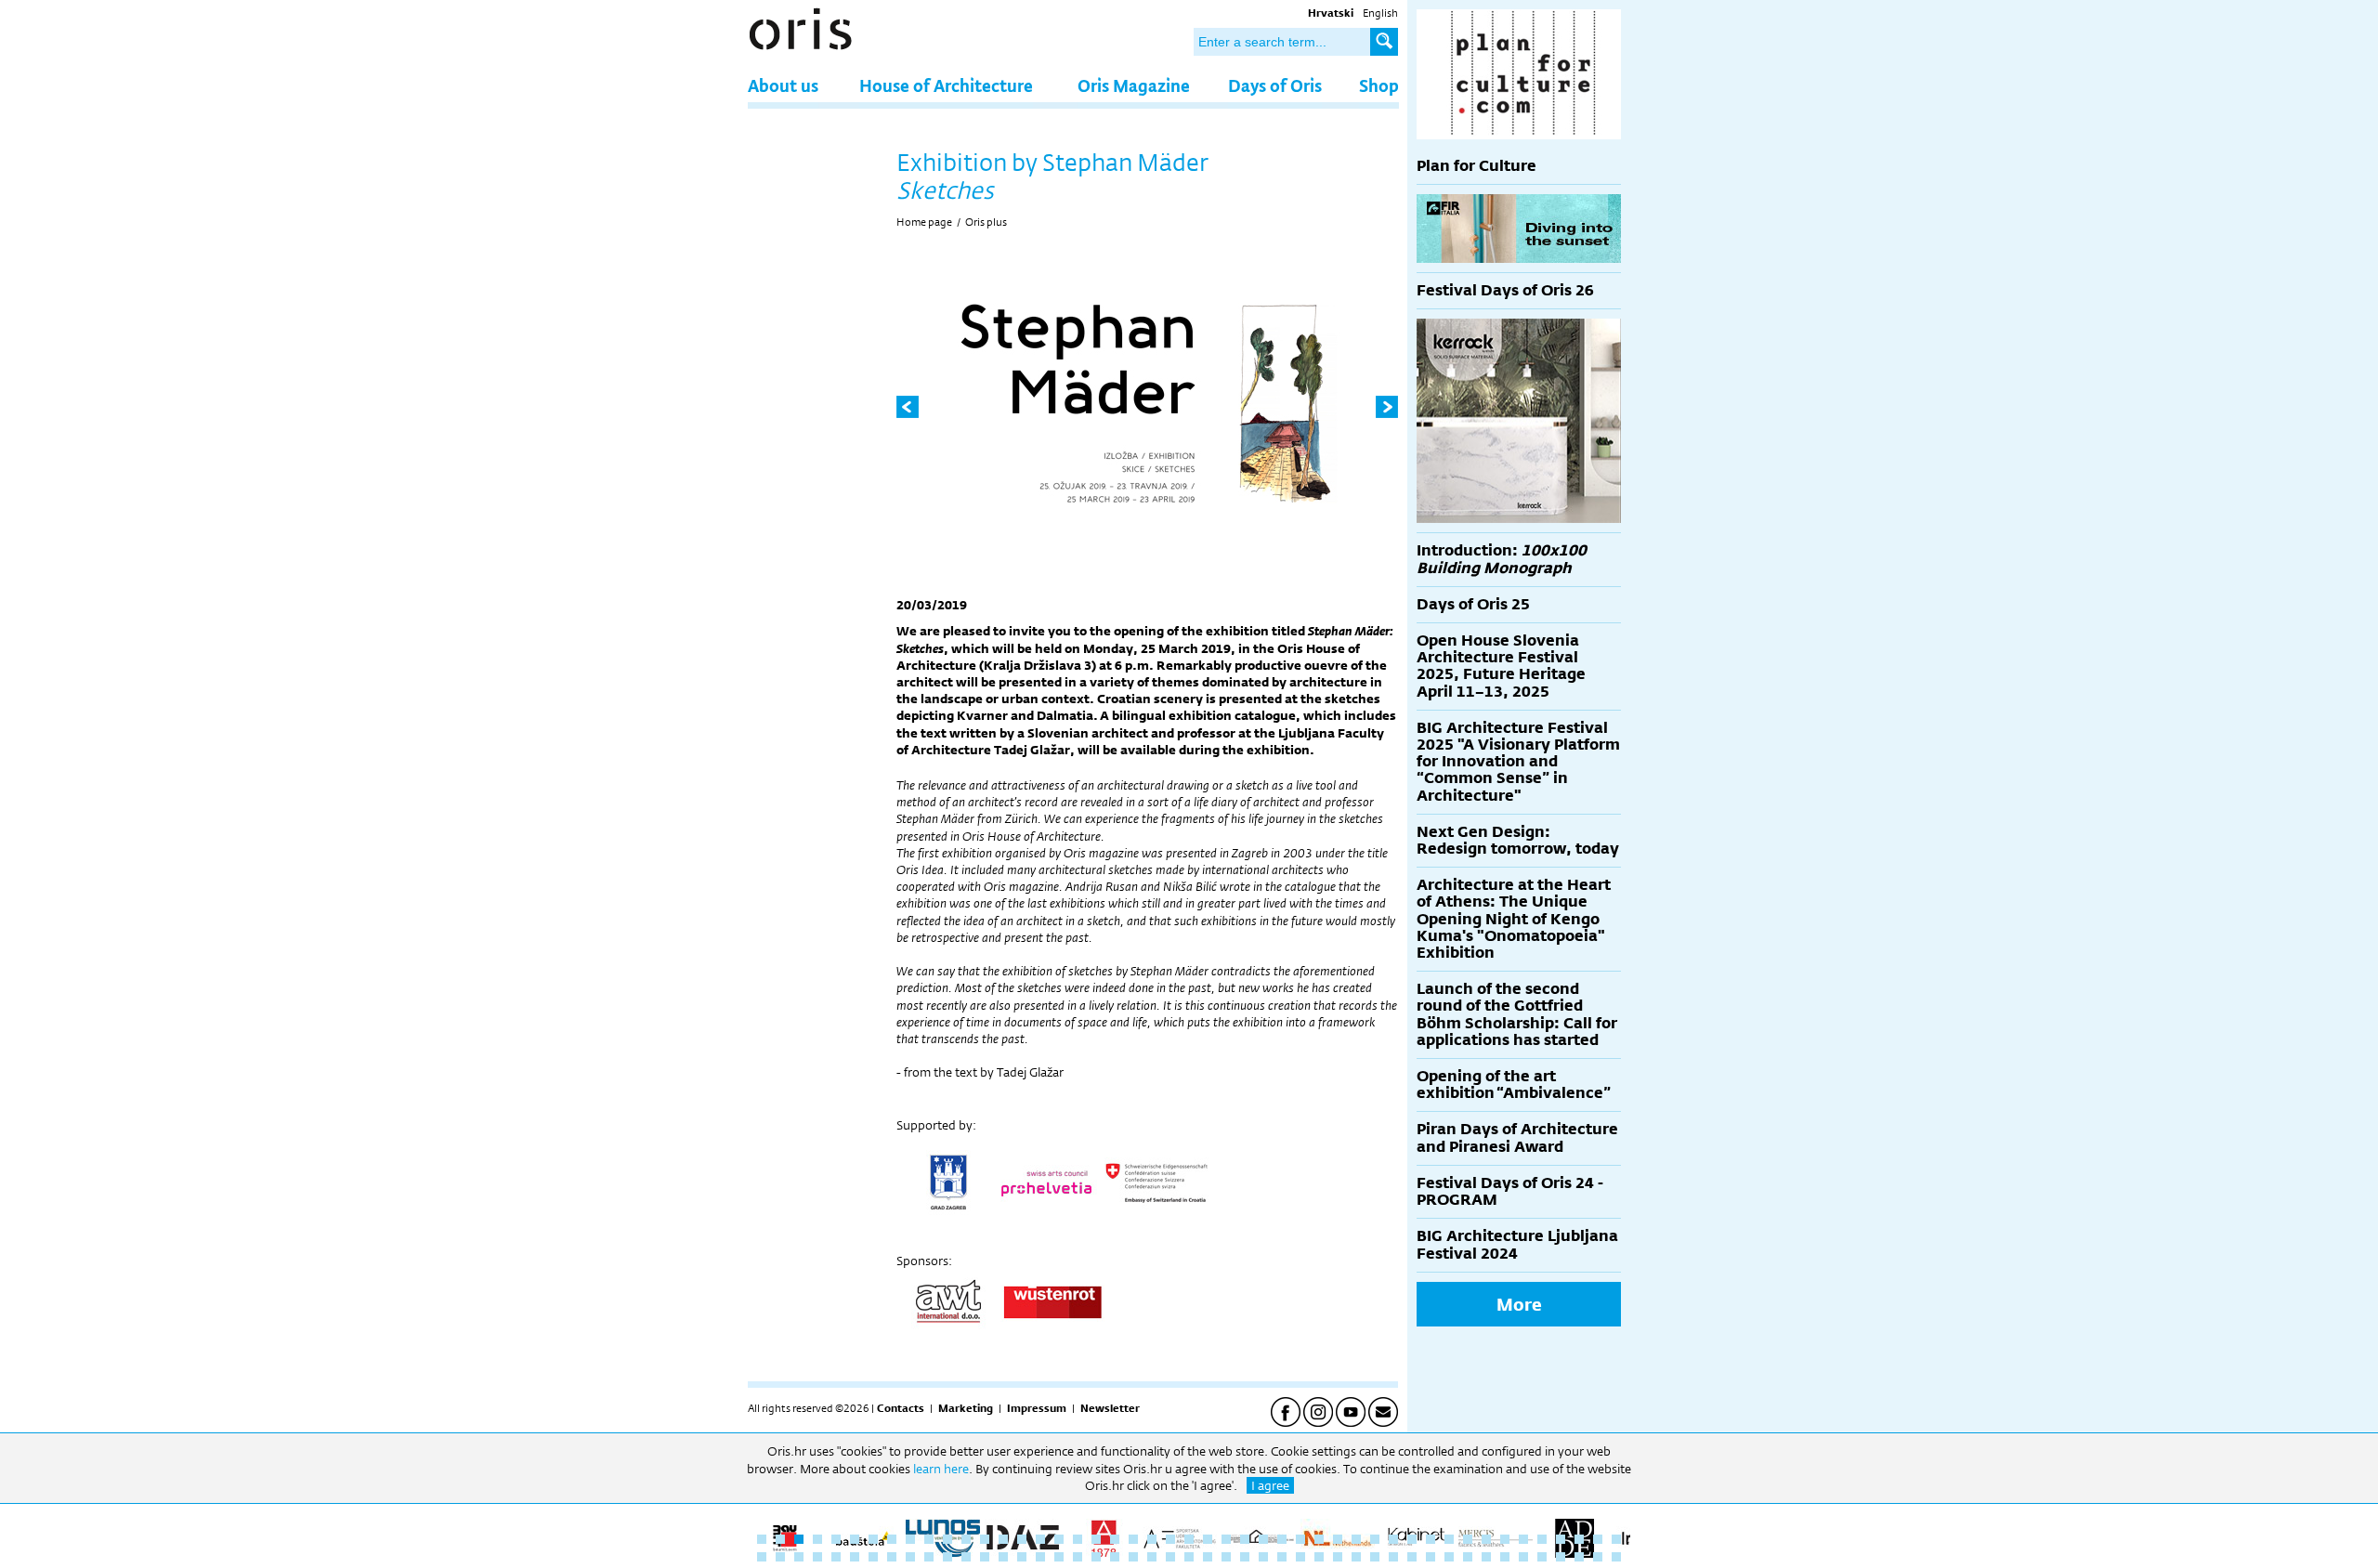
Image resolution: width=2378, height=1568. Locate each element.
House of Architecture (946, 85)
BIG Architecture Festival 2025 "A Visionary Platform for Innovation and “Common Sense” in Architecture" (1518, 762)
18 (1078, 1539)
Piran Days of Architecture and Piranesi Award (1517, 1137)
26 (1226, 1539)
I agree (1270, 1485)
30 (1300, 1539)
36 (1412, 1539)
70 (1170, 1557)
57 (929, 1557)
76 (1282, 1557)
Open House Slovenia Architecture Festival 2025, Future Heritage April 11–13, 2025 (1501, 666)
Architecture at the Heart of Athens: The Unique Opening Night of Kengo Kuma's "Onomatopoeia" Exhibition (1514, 919)
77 (1300, 1557)
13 (985, 1539)
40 (1486, 1539)
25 (1208, 1539)
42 (1523, 1539)
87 (1486, 1557)
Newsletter (1110, 1408)
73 (1226, 1557)
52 (836, 1557)
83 (1412, 1557)
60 (985, 1557)
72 (1208, 1557)
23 (1170, 1539)
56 (910, 1557)
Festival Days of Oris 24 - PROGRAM (1510, 1191)
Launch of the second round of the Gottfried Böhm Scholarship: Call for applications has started (1517, 1014)
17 (1059, 1539)
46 (1598, 1539)
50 (799, 1557)
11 (947, 1539)
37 (1431, 1539)
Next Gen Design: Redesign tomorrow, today (1518, 840)
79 (1338, 1557)
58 (947, 1557)
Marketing (966, 1408)
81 (1375, 1557)
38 (1449, 1539)
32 (1338, 1539)
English (1380, 13)
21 (1133, 1539)
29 (1282, 1539)
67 (1115, 1557)
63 (1040, 1557)
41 (1505, 1539)
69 (1152, 1557)
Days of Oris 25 (1473, 604)
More (1519, 1304)
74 (1245, 1557)
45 (1579, 1539)
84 (1431, 1557)
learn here (941, 1469)
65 (1078, 1557)
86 (1468, 1557)
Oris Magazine (1134, 85)
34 (1375, 1539)
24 (1189, 1539)
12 (966, 1539)
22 (1152, 1539)
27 (1245, 1539)
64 (1059, 1557)
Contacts (901, 1408)
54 (873, 1557)
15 (1022, 1539)
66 (1096, 1557)
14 (1003, 1539)
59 (966, 1557)
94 (1616, 1557)
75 (1263, 1557)
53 (855, 1557)
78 (1319, 1557)
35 (1393, 1539)
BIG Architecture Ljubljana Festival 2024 (1517, 1244)
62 (1022, 1557)
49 (780, 1557)
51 (817, 1557)
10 (929, 1539)
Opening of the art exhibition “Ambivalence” (1514, 1085)
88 (1505, 1557)
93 (1598, 1557)
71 (1189, 1557)
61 (1003, 1557)
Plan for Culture (1476, 166)
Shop (1379, 85)
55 (892, 1557)
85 (1449, 1557)
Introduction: (1502, 559)
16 (1040, 1539)
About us (783, 85)
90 (1542, 1557)
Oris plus (986, 222)
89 (1523, 1557)
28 (1263, 1539)
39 (1468, 1539)
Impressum (1037, 1408)
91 (1561, 1557)
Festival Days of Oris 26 (1505, 290)
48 (762, 1557)
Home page (924, 222)
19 (1096, 1539)
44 (1561, 1539)
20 (1115, 1539)
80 (1356, 1557)
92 (1579, 1557)
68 (1133, 1557)
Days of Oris (1275, 85)
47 (1616, 1539)
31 (1319, 1539)
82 (1393, 1557)
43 (1542, 1539)
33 (1356, 1539)
